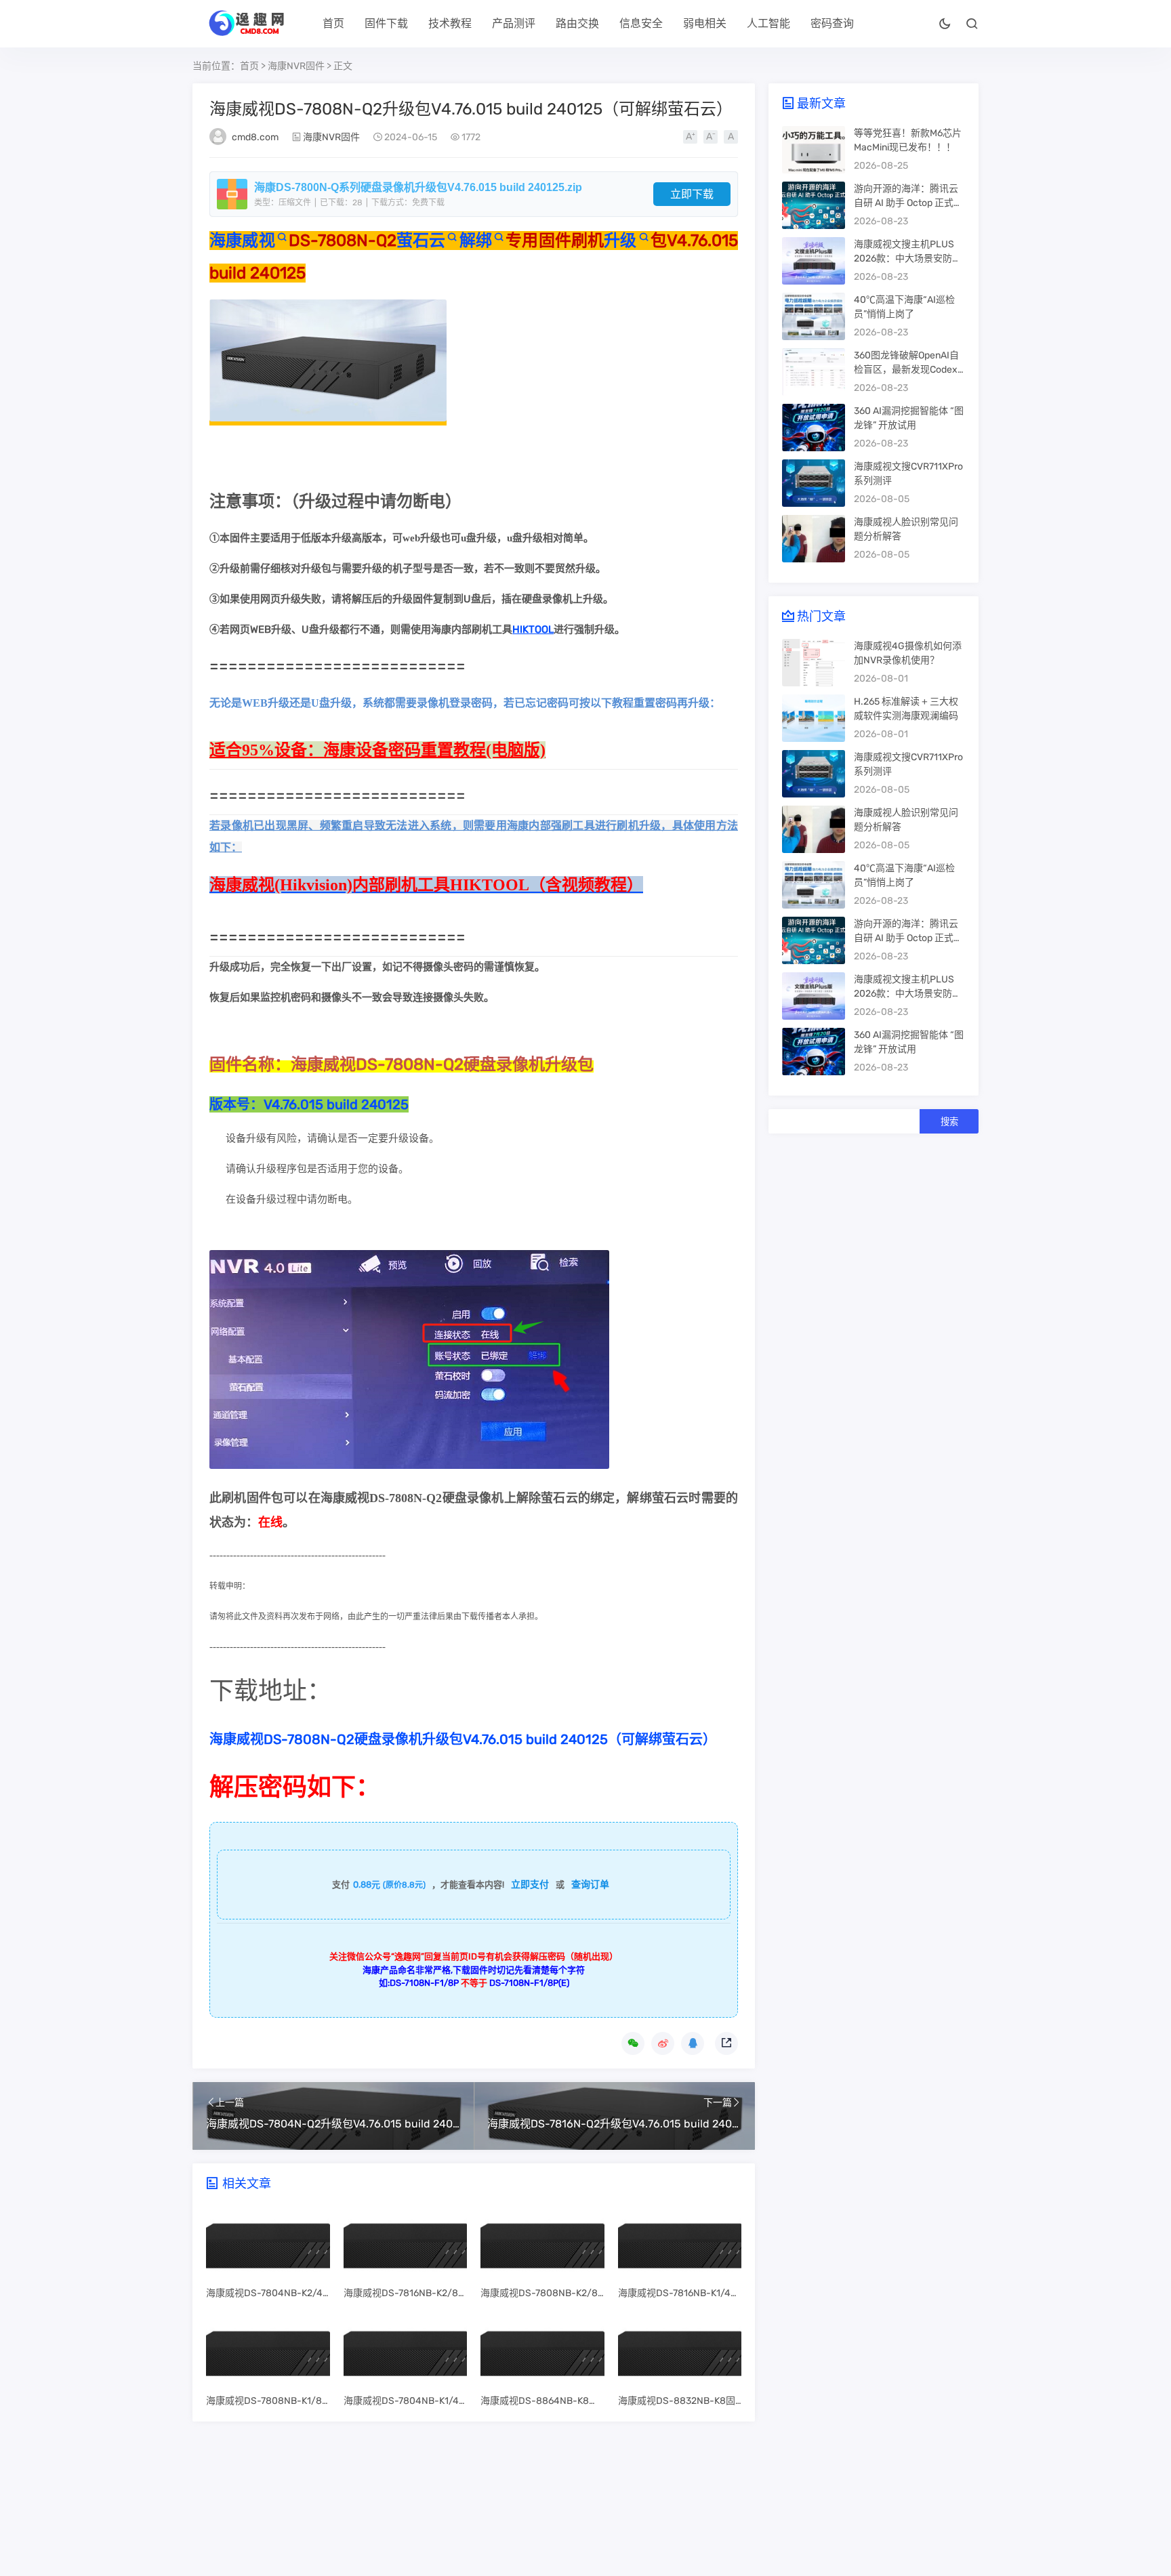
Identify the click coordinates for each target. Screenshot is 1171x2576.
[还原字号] (731, 137)
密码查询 (832, 23)
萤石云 (421, 241)
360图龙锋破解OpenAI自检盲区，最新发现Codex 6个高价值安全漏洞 (909, 370)
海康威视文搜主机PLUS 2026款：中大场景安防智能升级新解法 (908, 258)
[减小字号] (711, 137)
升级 (620, 241)
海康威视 (242, 241)
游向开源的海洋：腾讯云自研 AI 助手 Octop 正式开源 (908, 203)
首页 (333, 23)
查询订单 (590, 1885)
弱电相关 (705, 23)
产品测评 (514, 23)
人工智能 (768, 23)
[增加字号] (690, 137)
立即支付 (530, 1885)
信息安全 (641, 23)
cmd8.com (255, 137)
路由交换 (577, 23)
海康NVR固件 (296, 66)
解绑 (475, 241)
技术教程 (450, 23)
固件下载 (386, 23)
